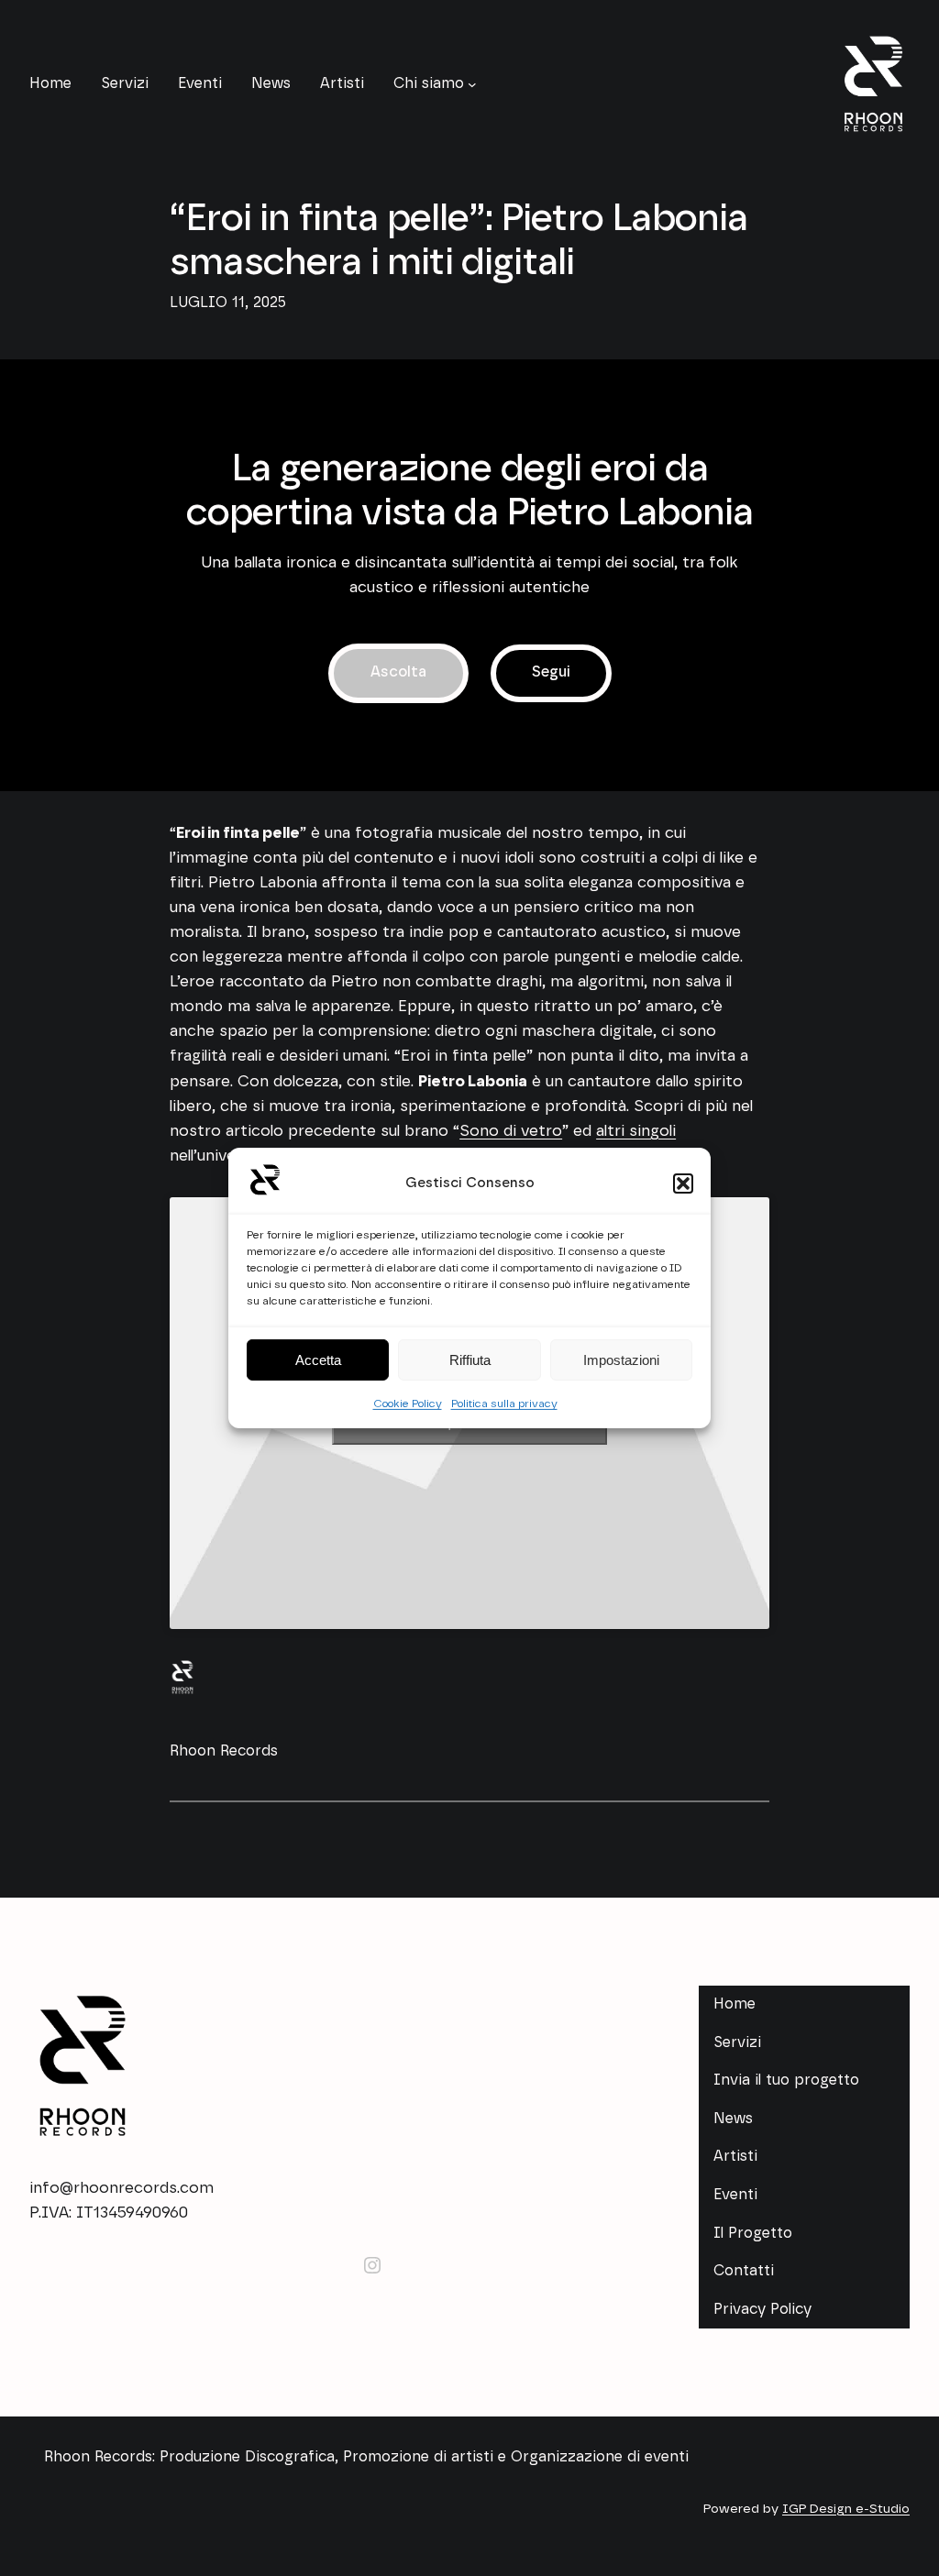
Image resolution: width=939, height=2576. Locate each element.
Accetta (318, 1360)
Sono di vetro (511, 1131)
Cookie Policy (408, 1404)
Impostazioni (621, 1360)
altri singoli (636, 1131)
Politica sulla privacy (504, 1404)
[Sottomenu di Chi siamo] (472, 84)
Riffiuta (470, 1360)
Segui (551, 672)
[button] (683, 1183)
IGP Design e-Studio (846, 2509)
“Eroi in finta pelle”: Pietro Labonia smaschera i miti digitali (458, 241)
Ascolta (398, 672)
